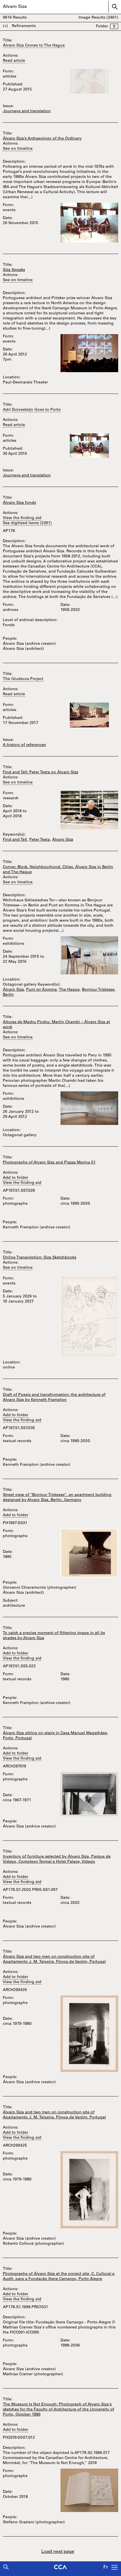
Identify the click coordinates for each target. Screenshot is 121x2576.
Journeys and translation (27, 111)
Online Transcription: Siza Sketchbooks (40, 1258)
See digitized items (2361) (27, 523)
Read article (14, 61)
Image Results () (98, 18)
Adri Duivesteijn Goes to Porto (32, 410)
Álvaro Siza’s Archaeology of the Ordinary (42, 139)
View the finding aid (22, 518)
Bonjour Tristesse (98, 990)
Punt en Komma (42, 990)
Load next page (58, 2552)
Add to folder (15, 1178)
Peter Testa (40, 840)
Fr (106, 2568)
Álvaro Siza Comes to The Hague (34, 46)
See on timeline (18, 149)
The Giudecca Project (23, 679)
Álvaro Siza (63, 840)
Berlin (8, 995)
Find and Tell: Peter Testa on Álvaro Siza (41, 772)
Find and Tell (15, 840)
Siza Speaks (14, 270)
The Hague (69, 990)
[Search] (6, 2567)
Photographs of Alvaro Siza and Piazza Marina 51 (49, 1163)
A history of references (24, 745)
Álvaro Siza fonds (19, 503)
